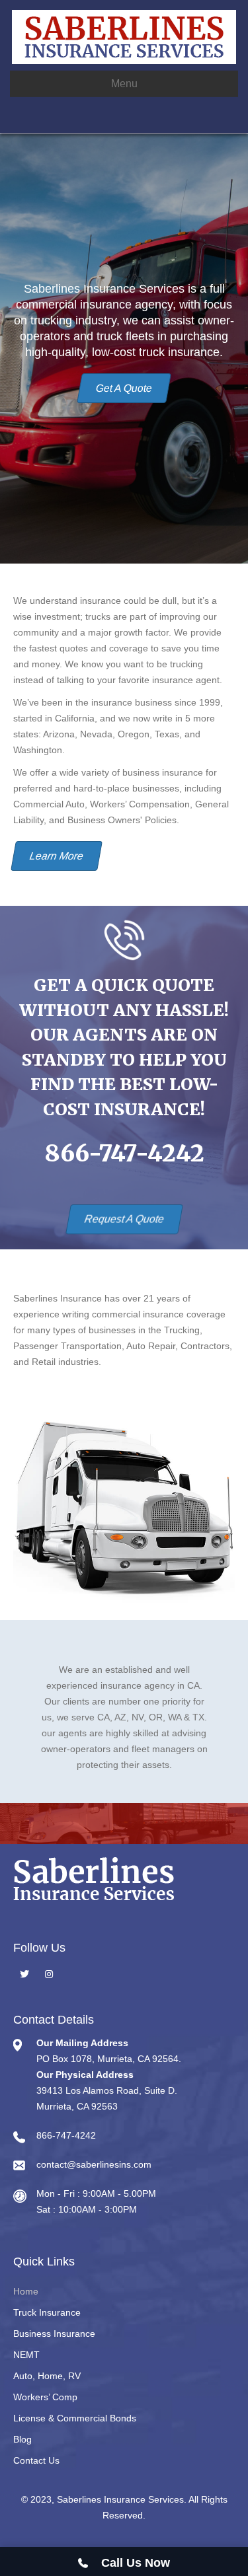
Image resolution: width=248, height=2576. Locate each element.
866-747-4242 (124, 1154)
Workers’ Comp (45, 2397)
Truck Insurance (47, 2312)
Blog (22, 2439)
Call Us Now (132, 2563)
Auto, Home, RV (47, 2376)
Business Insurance (54, 2334)
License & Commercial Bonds (75, 2418)
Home (26, 2291)
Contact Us (36, 2460)
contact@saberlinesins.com (94, 2164)
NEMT (26, 2355)
